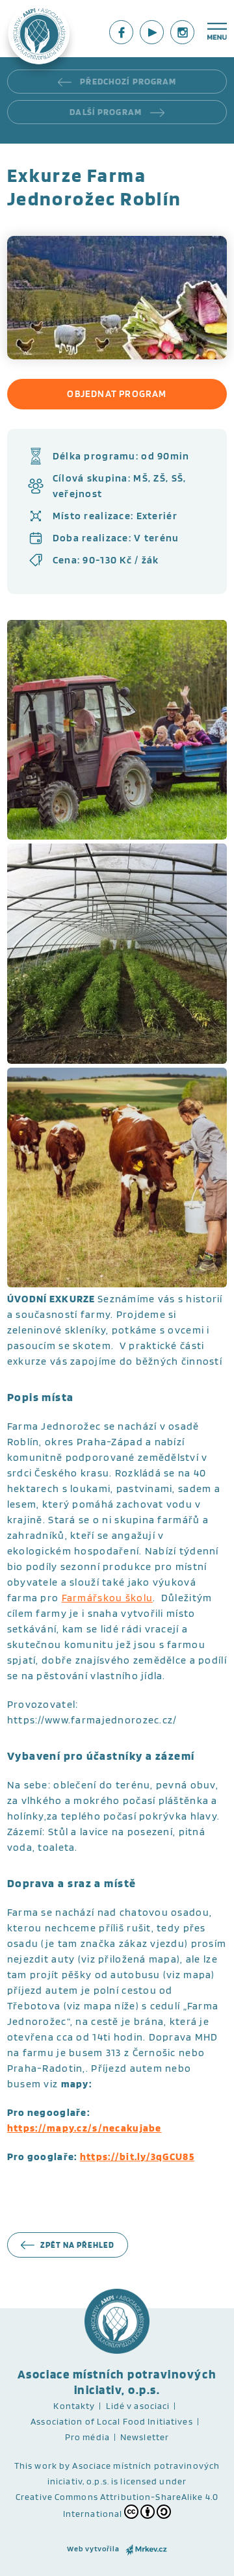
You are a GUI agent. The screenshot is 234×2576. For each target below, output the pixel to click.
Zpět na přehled (78, 2245)
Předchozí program (127, 81)
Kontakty (74, 2406)
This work (36, 2466)
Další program (107, 112)
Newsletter (145, 2437)
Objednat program (117, 394)
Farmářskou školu (107, 1598)
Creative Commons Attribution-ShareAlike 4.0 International (117, 2505)
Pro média (87, 2437)
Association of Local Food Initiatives (111, 2421)
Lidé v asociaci (138, 2406)
